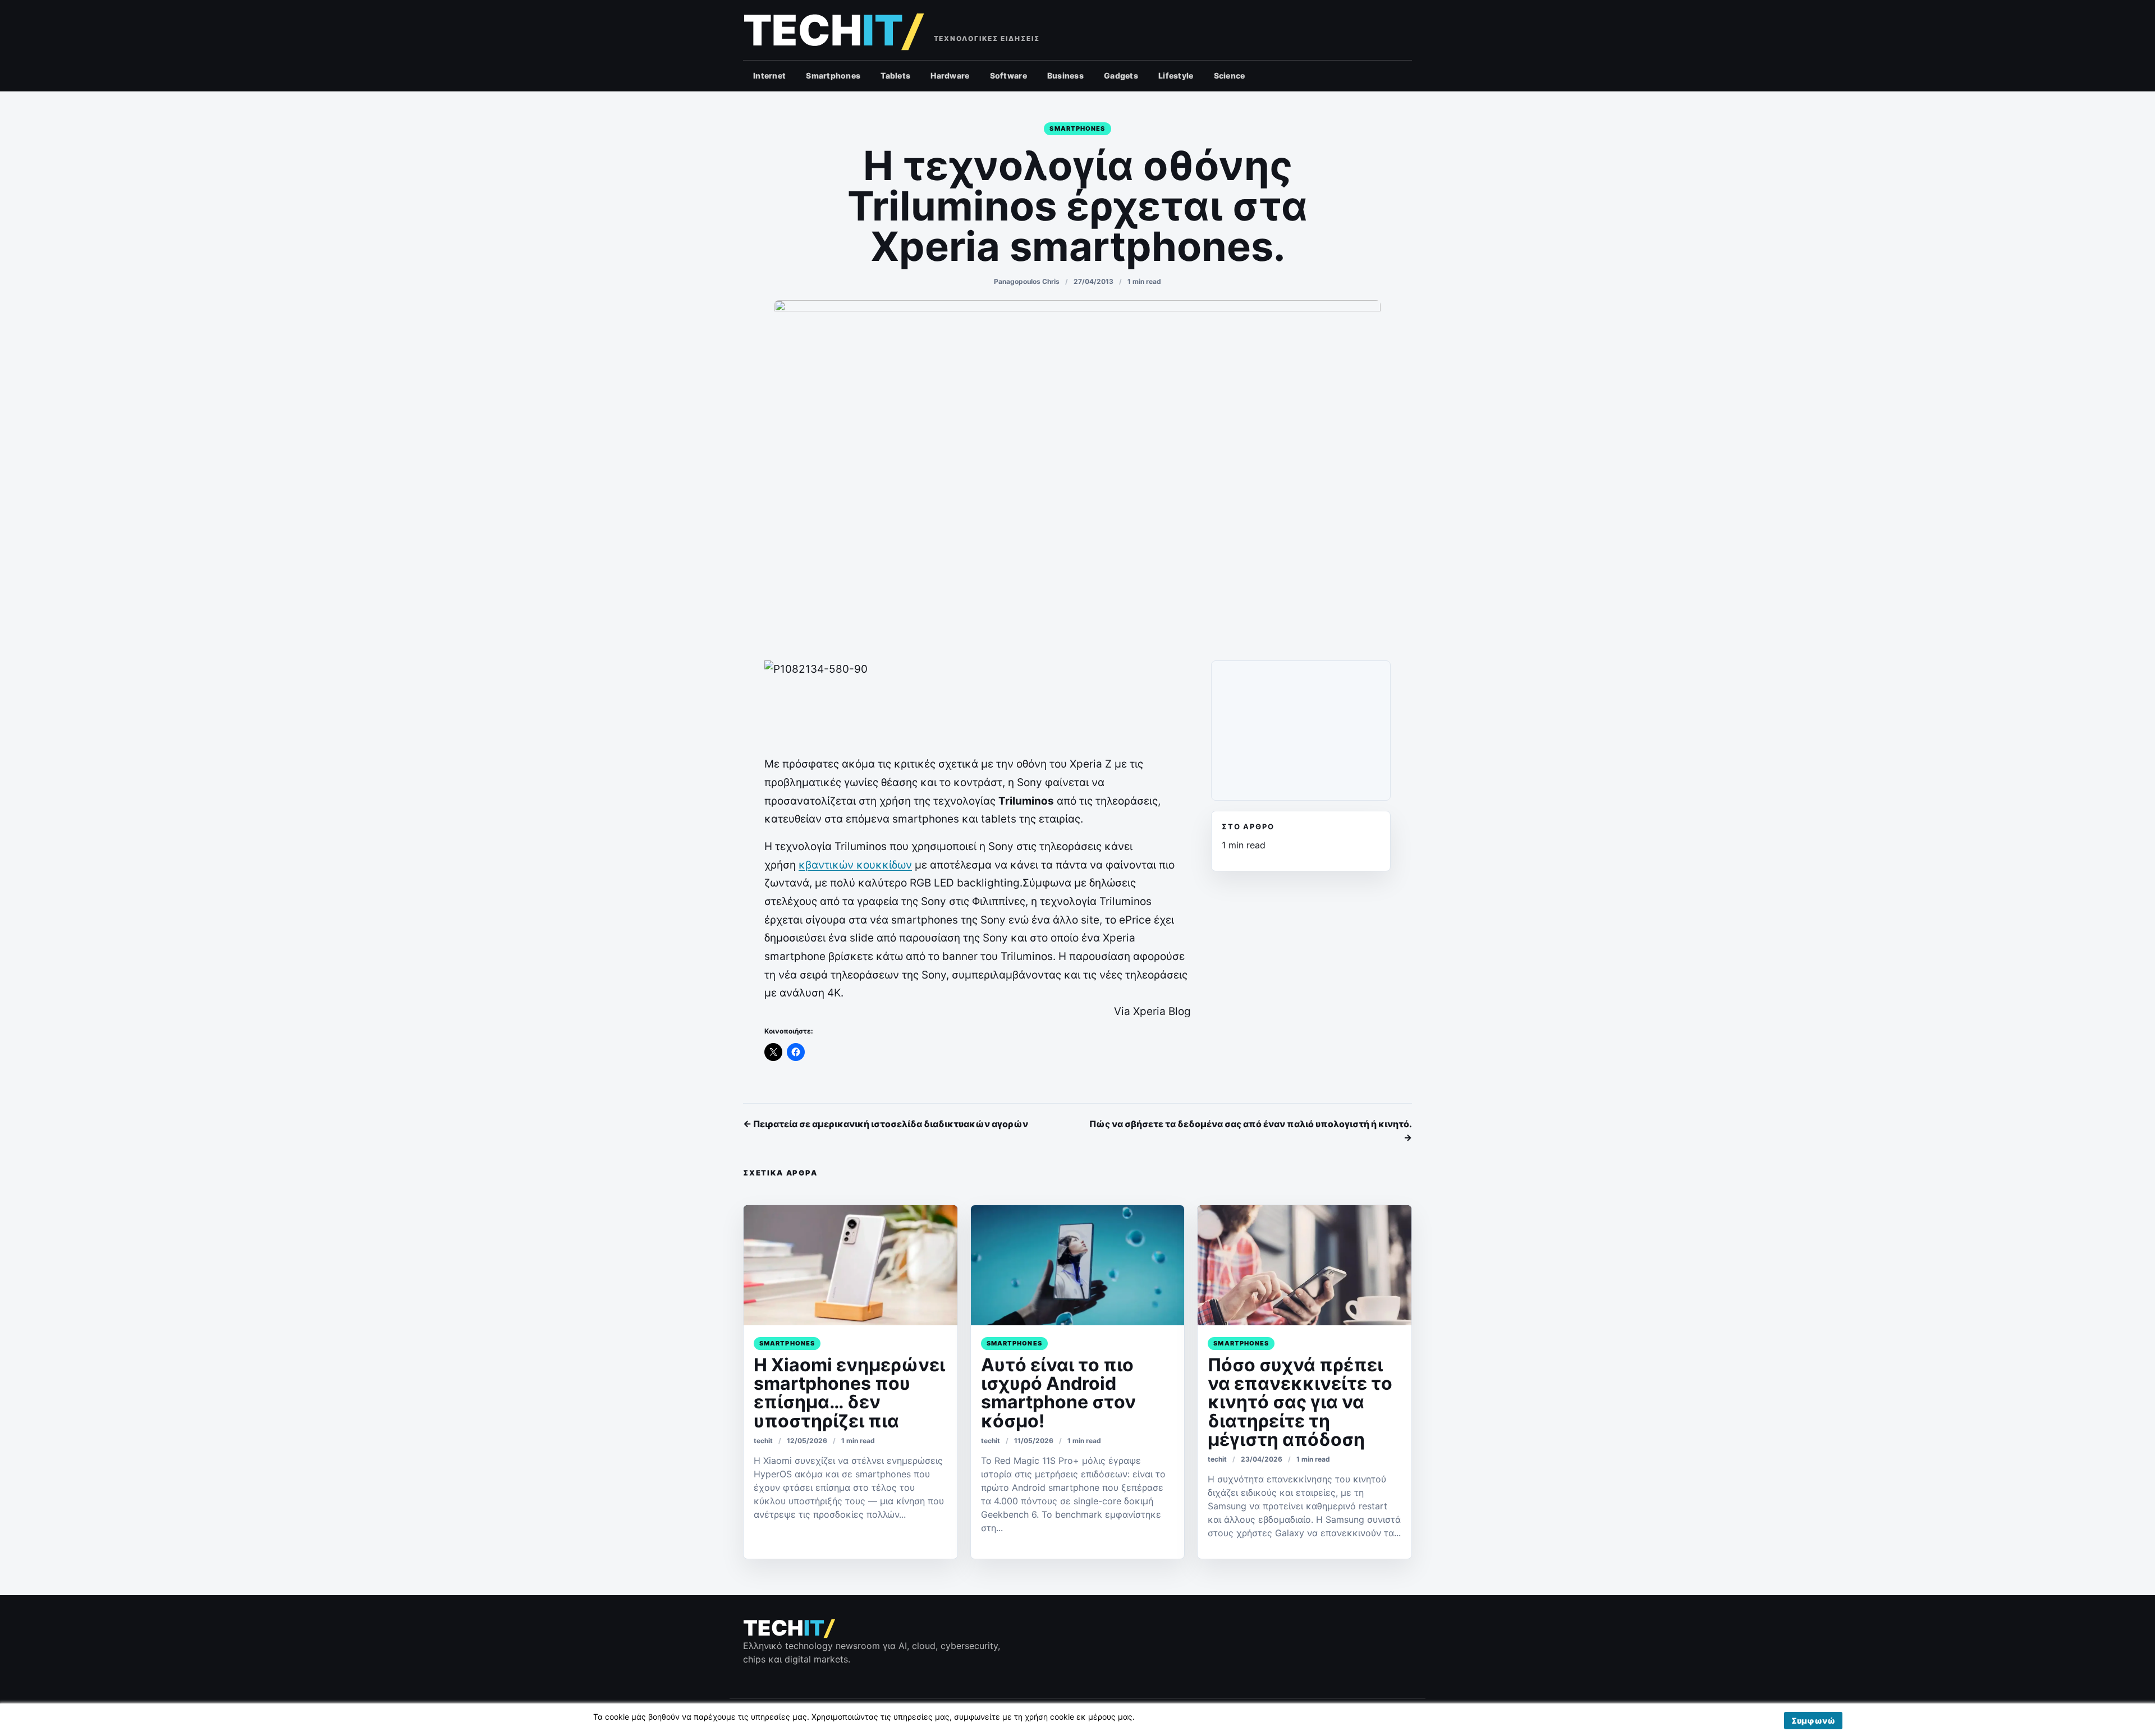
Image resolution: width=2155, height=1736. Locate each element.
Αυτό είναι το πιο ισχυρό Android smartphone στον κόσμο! (1058, 1393)
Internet (769, 75)
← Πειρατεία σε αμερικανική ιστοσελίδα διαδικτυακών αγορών (886, 1124)
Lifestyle (1176, 75)
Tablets (895, 75)
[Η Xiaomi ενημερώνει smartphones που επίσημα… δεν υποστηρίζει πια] (850, 1265)
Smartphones (833, 75)
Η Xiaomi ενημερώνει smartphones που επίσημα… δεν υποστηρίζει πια (849, 1393)
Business (1065, 75)
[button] (1813, 1721)
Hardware (950, 75)
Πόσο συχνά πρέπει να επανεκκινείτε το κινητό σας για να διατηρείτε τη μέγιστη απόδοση (1300, 1402)
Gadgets (1121, 75)
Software (1008, 75)
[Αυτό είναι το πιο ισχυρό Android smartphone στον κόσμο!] (1078, 1265)
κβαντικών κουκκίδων (855, 865)
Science (1230, 75)
